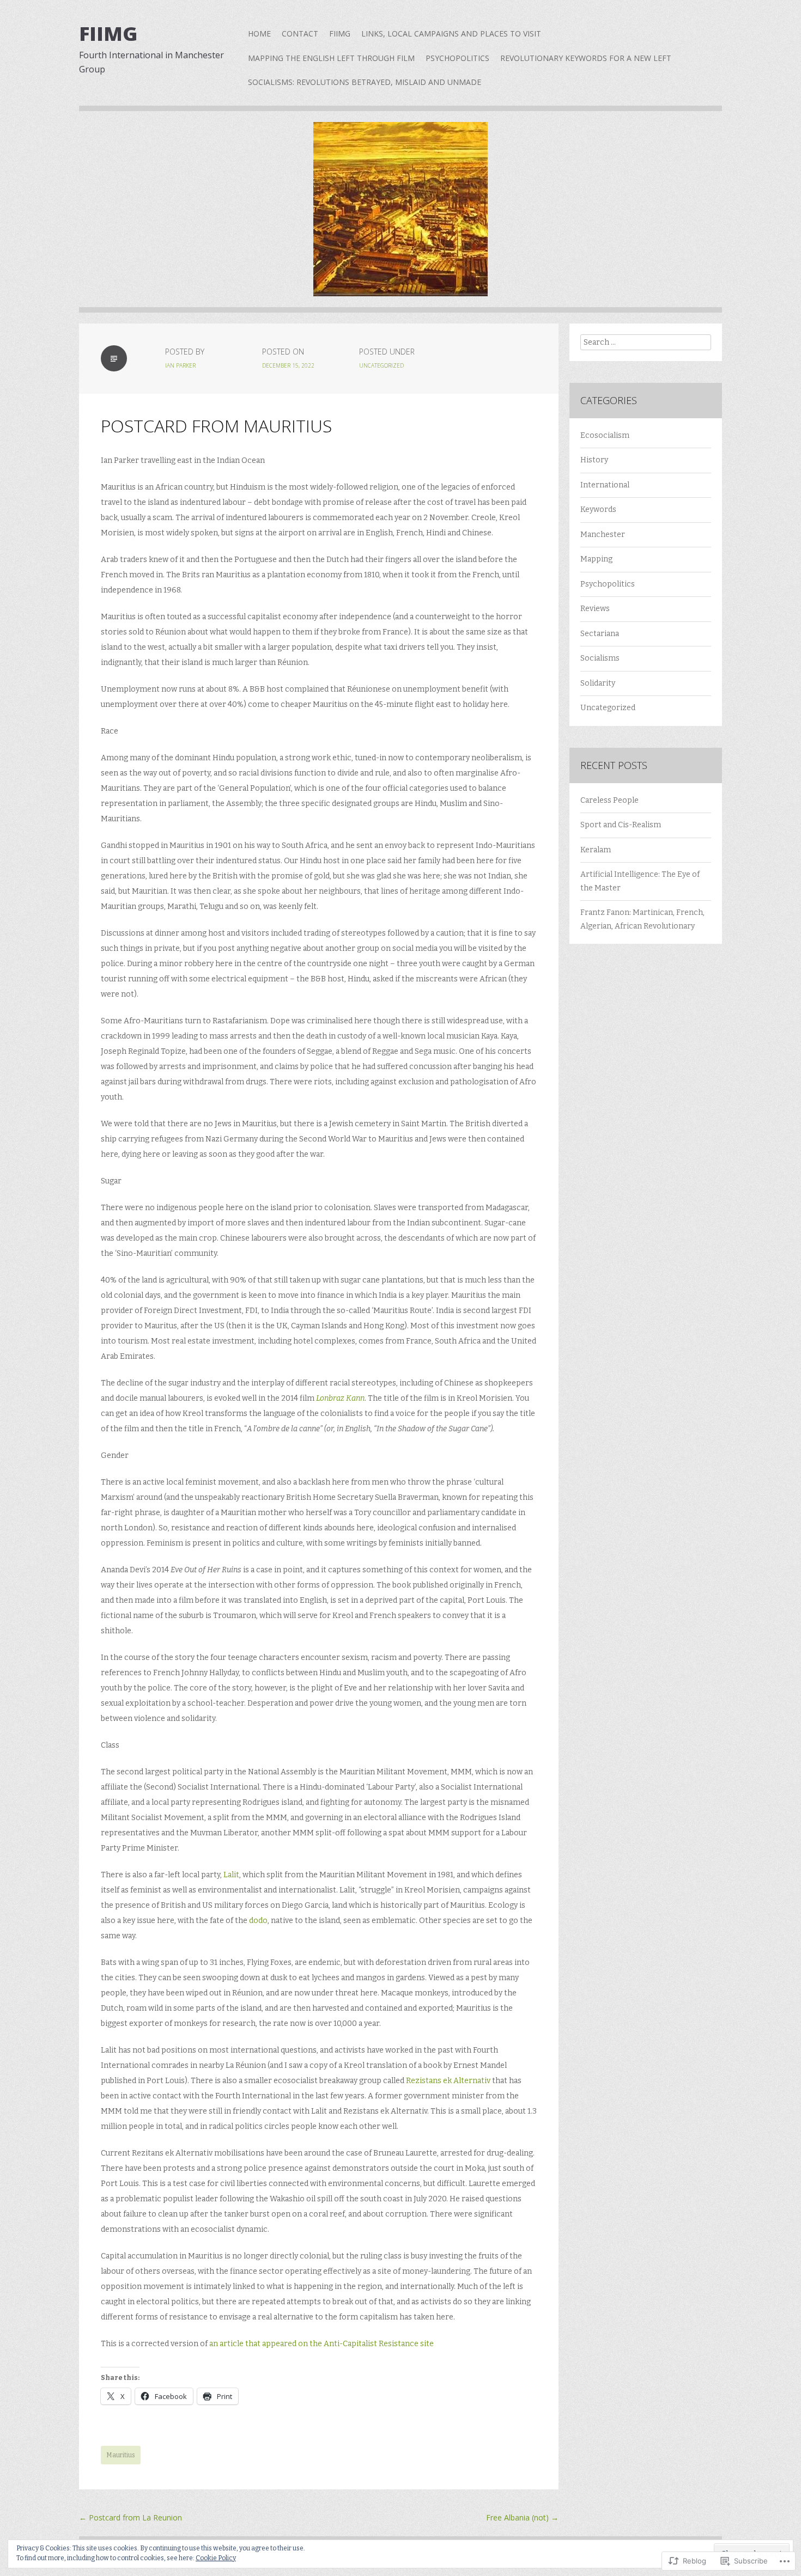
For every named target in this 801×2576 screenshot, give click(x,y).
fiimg (108, 33)
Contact (300, 33)
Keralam (596, 850)
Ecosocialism (605, 435)
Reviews (595, 609)
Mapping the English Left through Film (331, 58)
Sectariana (600, 634)
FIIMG (340, 33)
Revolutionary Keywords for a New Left (586, 58)
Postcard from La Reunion (131, 2517)
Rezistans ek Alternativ (448, 2081)
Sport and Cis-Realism (621, 825)
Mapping (596, 559)
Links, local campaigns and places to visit (451, 33)
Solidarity (598, 683)
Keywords (598, 509)
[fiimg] (400, 217)
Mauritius (121, 2455)
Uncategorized (381, 365)
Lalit (231, 1875)
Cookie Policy (216, 2558)
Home (259, 33)
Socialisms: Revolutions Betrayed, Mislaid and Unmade (365, 82)
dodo (258, 1921)
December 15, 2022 (288, 365)
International (605, 485)
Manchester (603, 535)
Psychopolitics (457, 58)
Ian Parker (180, 365)
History (594, 460)
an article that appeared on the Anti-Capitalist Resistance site (321, 2344)
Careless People (609, 800)
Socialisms (600, 658)
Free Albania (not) (522, 2517)
